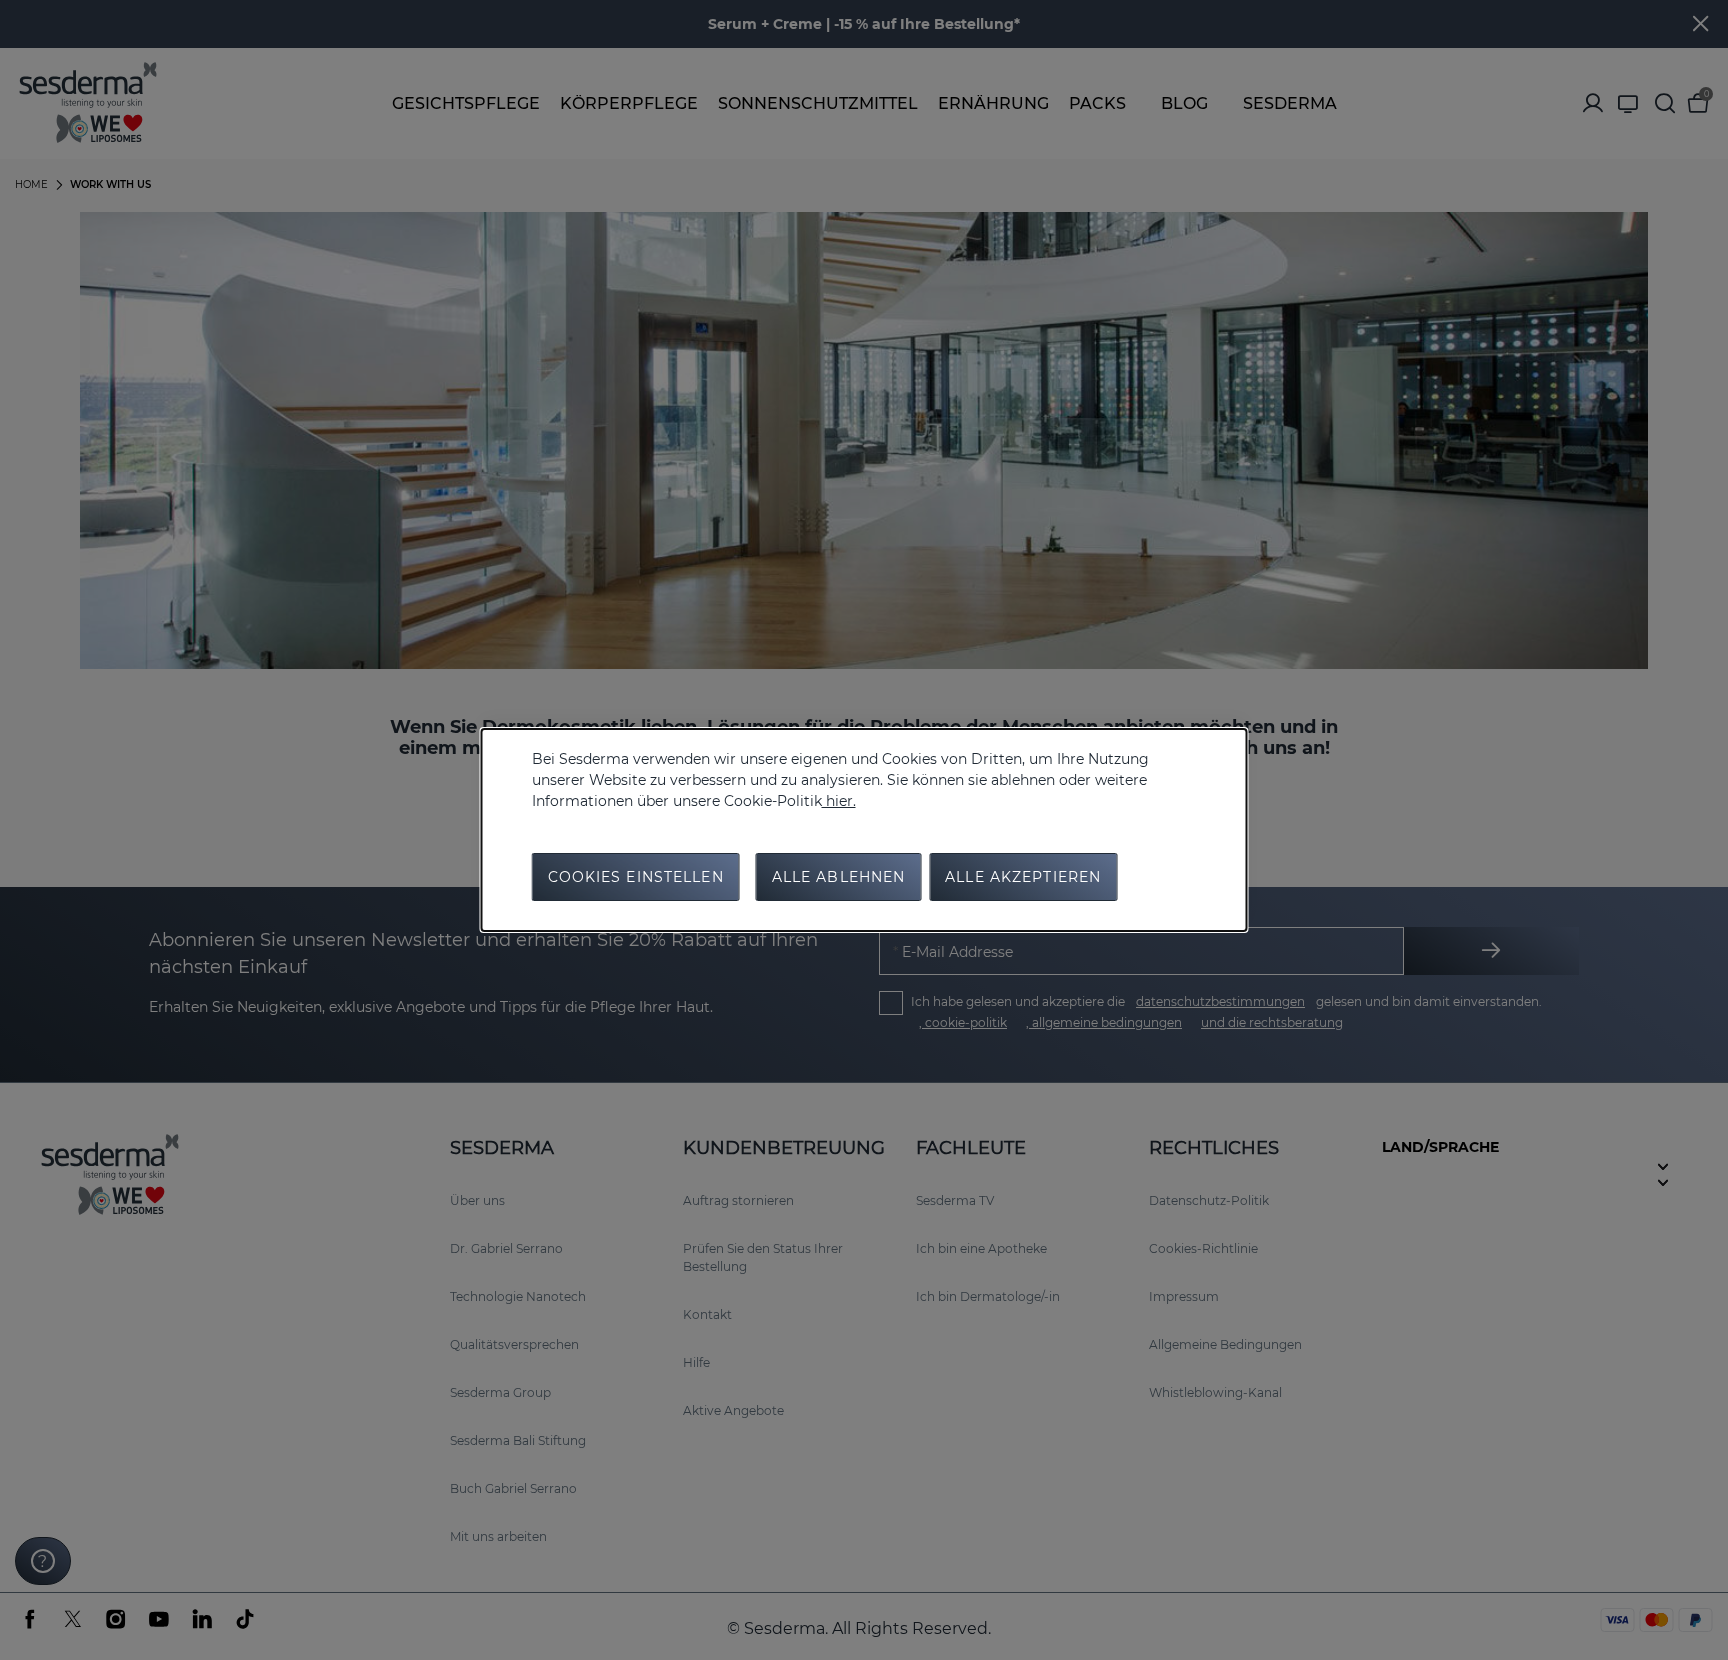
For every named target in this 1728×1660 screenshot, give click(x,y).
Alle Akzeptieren (1023, 877)
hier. (839, 801)
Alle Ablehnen (839, 877)
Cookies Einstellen (636, 877)
